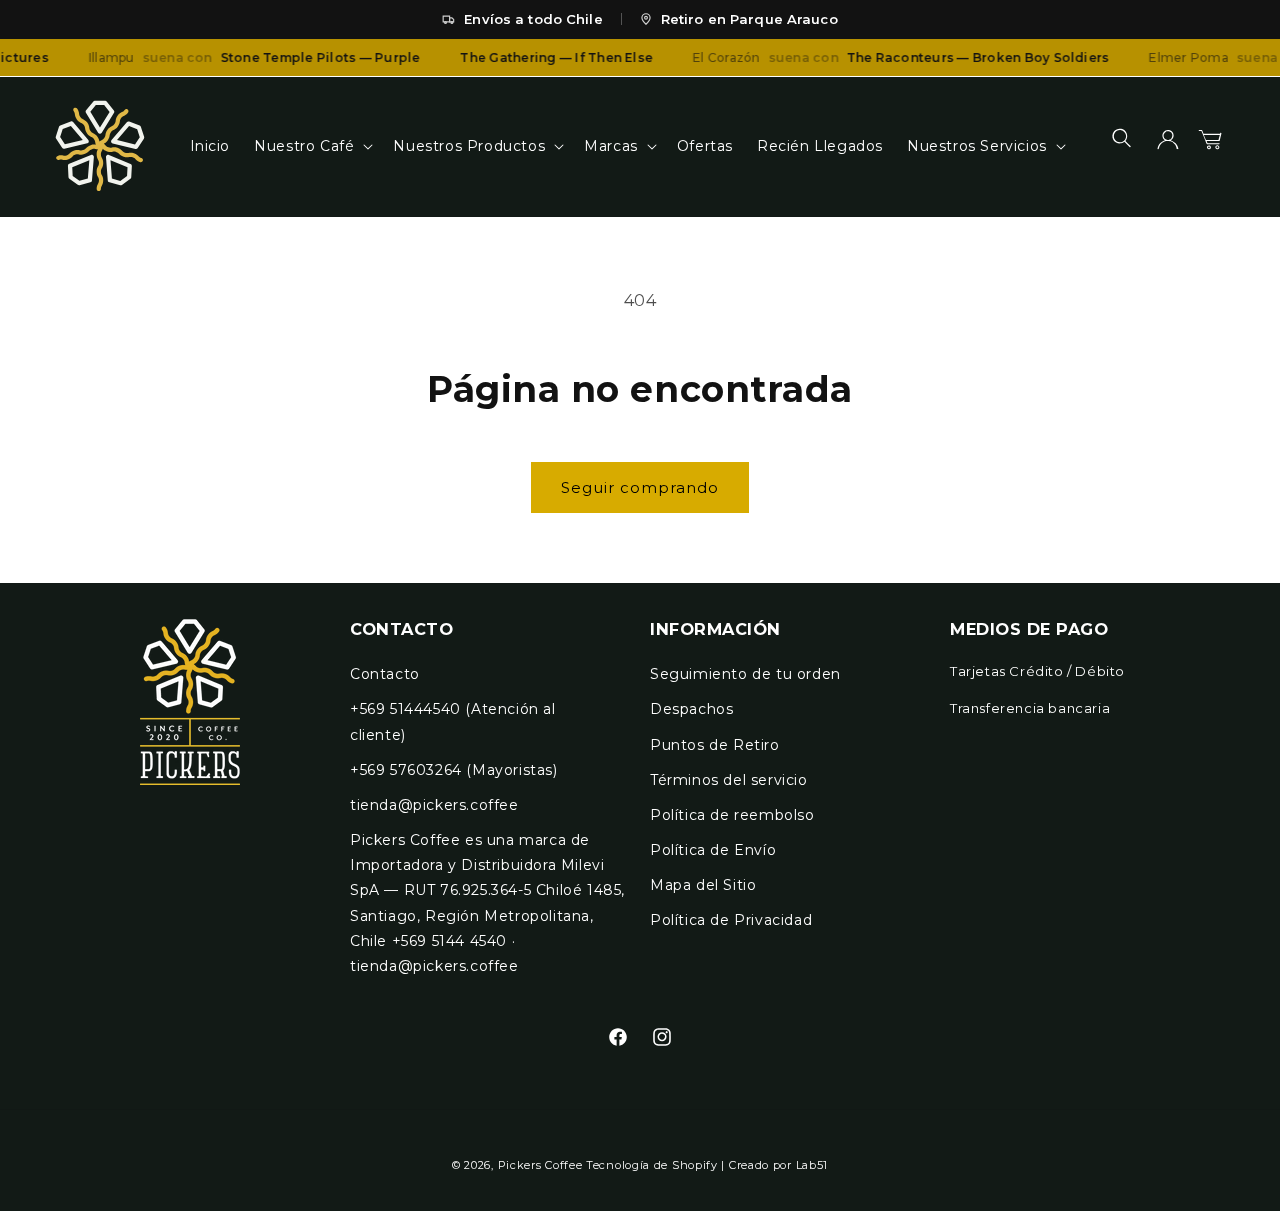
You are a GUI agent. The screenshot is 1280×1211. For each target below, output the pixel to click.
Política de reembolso (732, 815)
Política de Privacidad (731, 921)
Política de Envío (713, 850)
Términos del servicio (729, 780)
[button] (311, 146)
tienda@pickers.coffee (434, 805)
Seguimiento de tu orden (745, 675)
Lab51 (812, 1165)
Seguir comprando (640, 487)
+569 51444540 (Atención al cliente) (453, 722)
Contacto (385, 675)
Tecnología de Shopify (652, 1165)
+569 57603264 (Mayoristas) (454, 770)
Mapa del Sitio (703, 886)
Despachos (691, 710)
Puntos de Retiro (715, 745)
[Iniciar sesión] (1168, 146)
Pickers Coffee (540, 1165)
